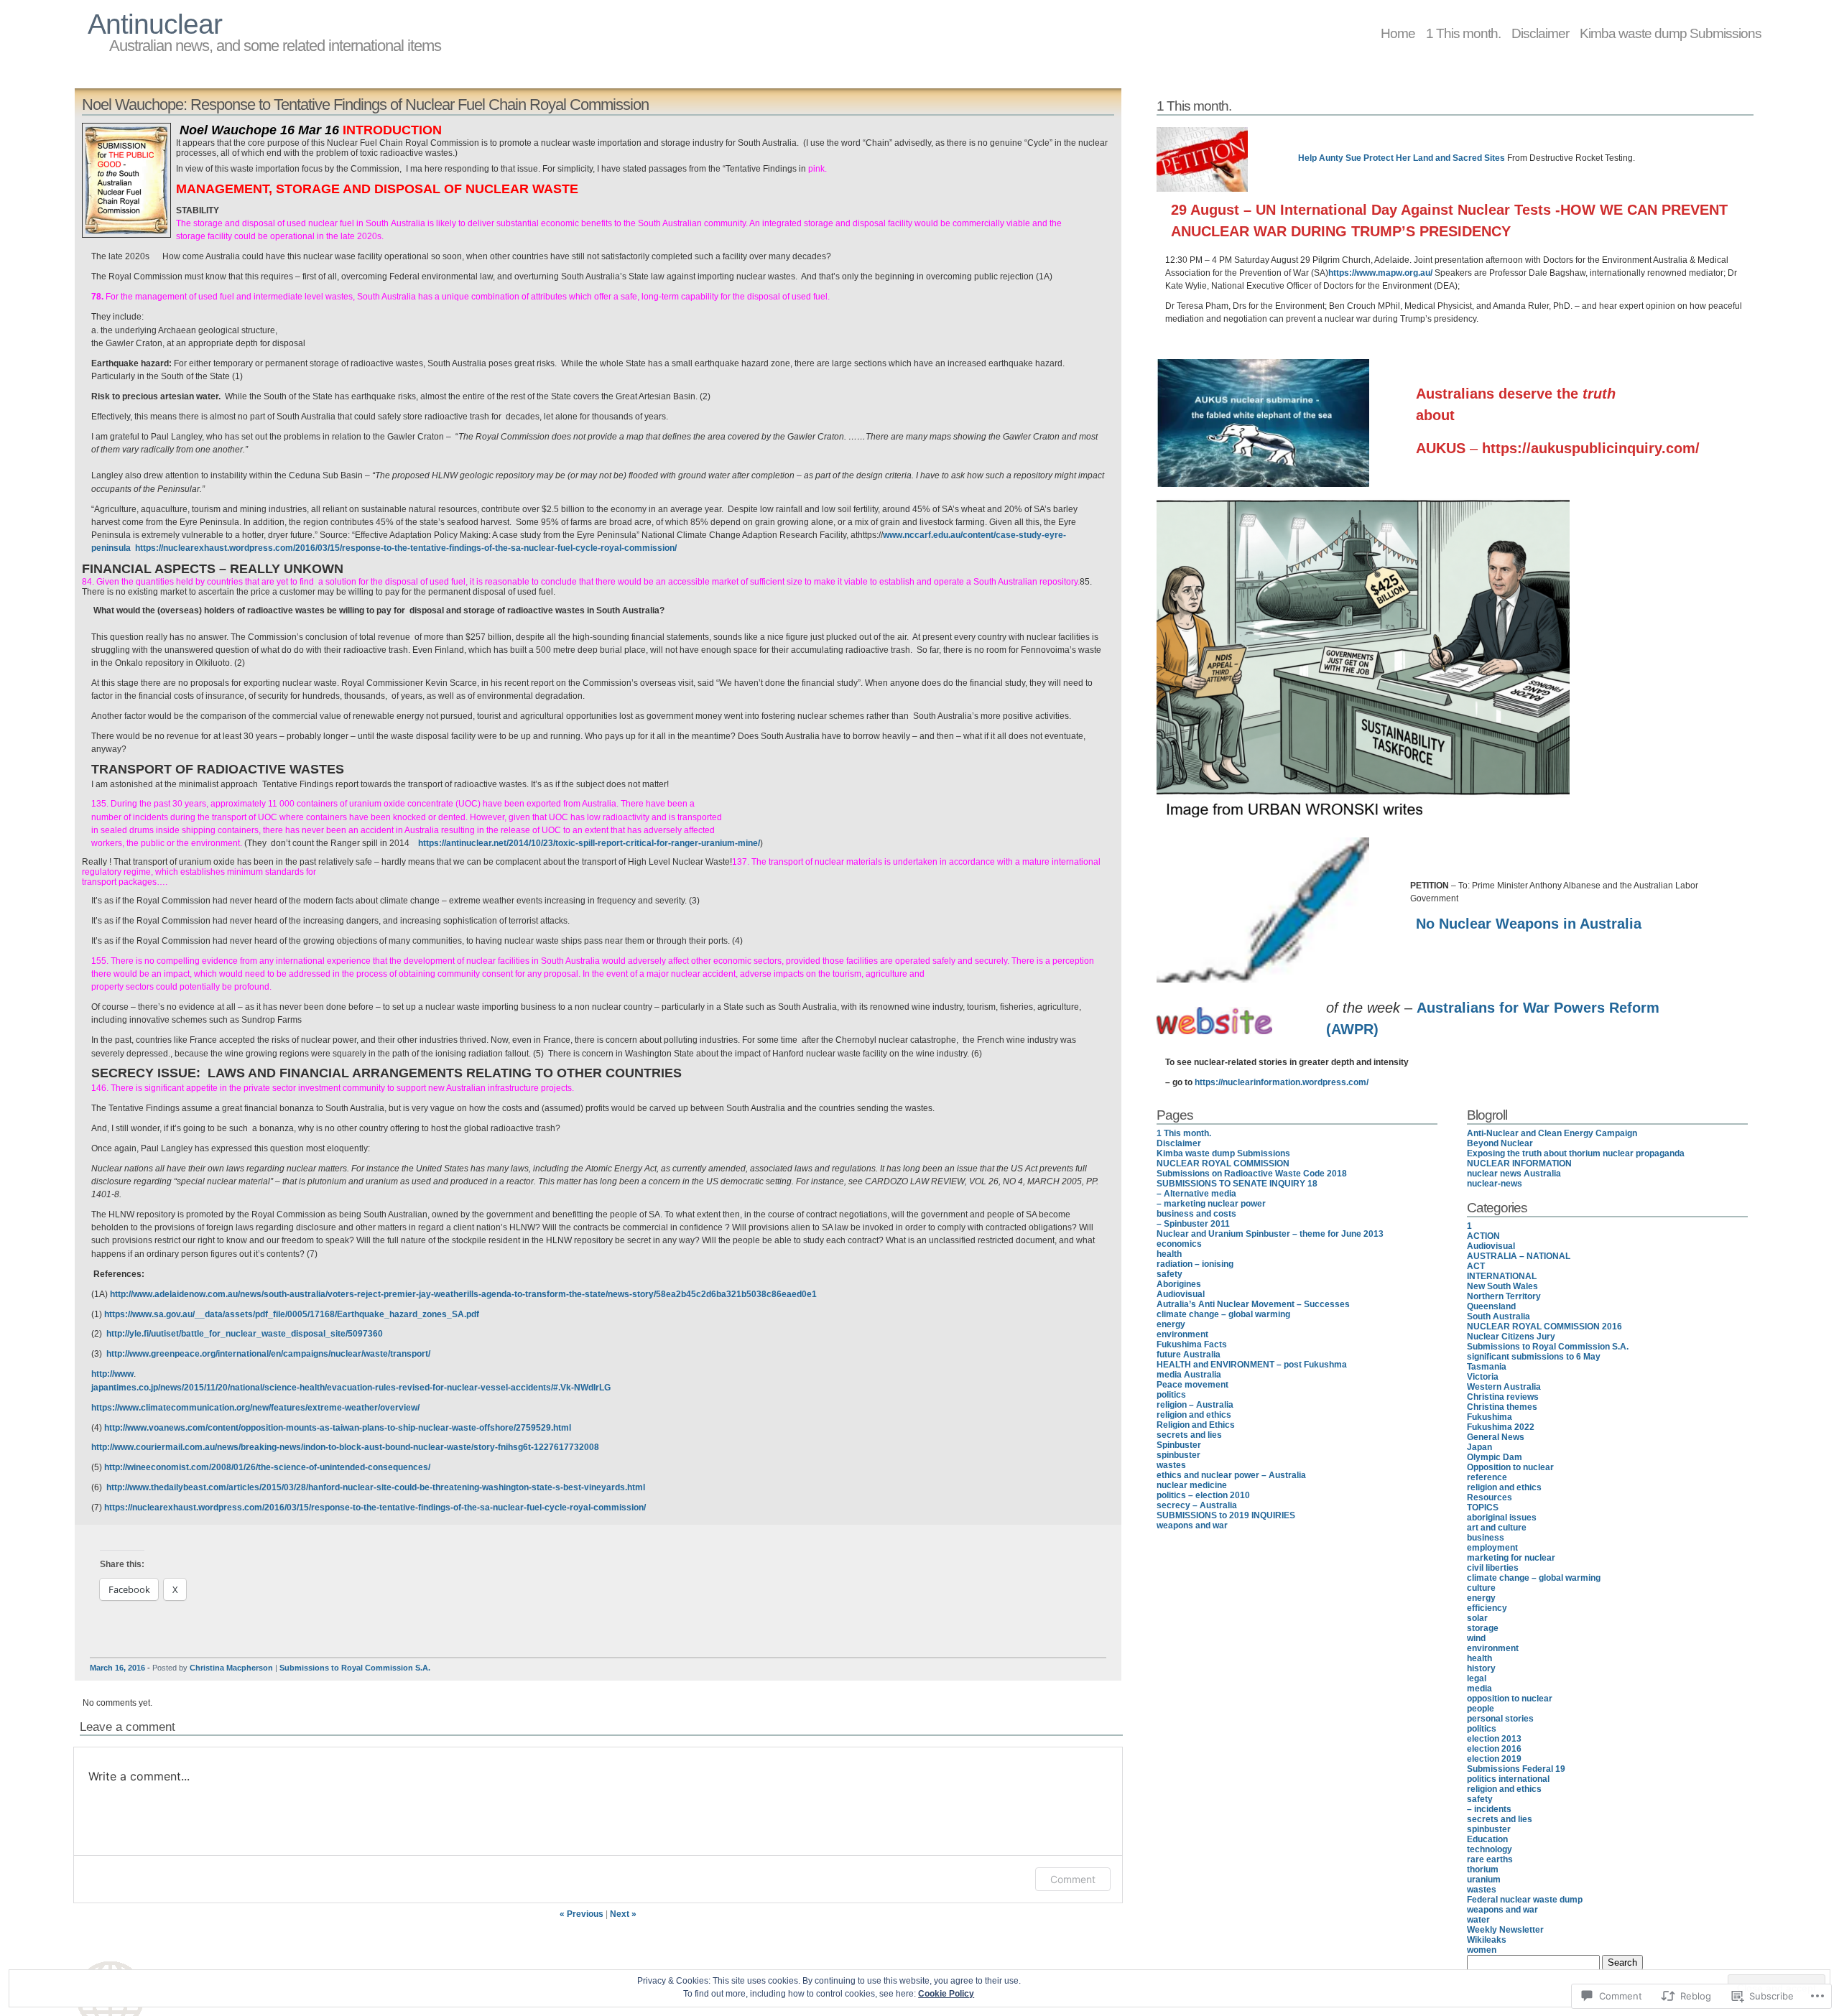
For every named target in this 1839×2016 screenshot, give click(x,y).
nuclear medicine (1192, 1485)
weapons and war (1192, 1525)
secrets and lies (1189, 1435)
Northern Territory (1504, 1296)
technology (1490, 1849)
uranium (1484, 1880)
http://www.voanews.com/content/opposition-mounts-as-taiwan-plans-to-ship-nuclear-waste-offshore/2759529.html (338, 1428)
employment (1492, 1548)
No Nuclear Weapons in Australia (1529, 924)
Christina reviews (1503, 1397)
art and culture (1497, 1528)
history (1481, 1668)
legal (1477, 1678)
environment (1182, 1334)
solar (1477, 1618)
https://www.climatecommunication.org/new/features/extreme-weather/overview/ (255, 1408)
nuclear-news (1495, 1184)
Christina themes (1502, 1407)
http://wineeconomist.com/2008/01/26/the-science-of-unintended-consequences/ (267, 1467)
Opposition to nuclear (1510, 1467)
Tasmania (1487, 1367)
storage (1483, 1628)
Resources (1490, 1497)
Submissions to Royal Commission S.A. (355, 1668)
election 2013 (1494, 1739)
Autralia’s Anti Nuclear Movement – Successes (1253, 1304)
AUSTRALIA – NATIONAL (1519, 1256)
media (1479, 1688)
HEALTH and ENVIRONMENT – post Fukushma (1252, 1365)
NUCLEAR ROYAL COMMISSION (1223, 1163)
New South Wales (1502, 1286)
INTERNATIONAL (1502, 1276)
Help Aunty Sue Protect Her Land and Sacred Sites (1402, 158)
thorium (1483, 1869)
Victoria (1483, 1377)
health (1169, 1254)
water (1478, 1920)
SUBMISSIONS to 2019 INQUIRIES (1226, 1515)
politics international (1508, 1779)
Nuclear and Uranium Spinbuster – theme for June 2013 (1270, 1234)
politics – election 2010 (1203, 1495)
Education (1487, 1839)
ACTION (1483, 1236)
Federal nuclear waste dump (1525, 1900)
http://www (112, 1374)
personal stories (1500, 1719)
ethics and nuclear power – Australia (1231, 1475)
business (1486, 1538)
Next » (623, 1914)
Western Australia (1504, 1387)
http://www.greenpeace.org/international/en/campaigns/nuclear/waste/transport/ (268, 1354)
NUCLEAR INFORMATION (1519, 1163)
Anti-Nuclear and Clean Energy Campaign (1552, 1133)
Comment (1073, 1879)
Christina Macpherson (231, 1668)
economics (1179, 1244)
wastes (1171, 1465)
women (1482, 1950)
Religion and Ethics (1196, 1425)
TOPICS (1483, 1508)
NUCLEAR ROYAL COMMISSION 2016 (1544, 1327)
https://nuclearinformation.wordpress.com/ (1282, 1082)
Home (1398, 33)
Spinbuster (1179, 1445)
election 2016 (1494, 1749)
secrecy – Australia (1197, 1505)
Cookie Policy (946, 1994)
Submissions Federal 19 (1516, 1769)
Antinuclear (155, 24)
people (1481, 1709)
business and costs (1196, 1214)
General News (1496, 1437)
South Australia (1498, 1316)
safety (1169, 1274)
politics (1171, 1395)
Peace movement (1192, 1385)
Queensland (1491, 1306)
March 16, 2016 (117, 1668)
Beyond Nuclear (1500, 1143)
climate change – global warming (1223, 1314)
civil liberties (1493, 1568)
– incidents (1489, 1809)
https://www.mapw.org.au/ (1380, 273)
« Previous (582, 1914)
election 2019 (1494, 1759)
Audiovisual (1181, 1294)
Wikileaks (1487, 1940)
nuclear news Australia (1514, 1174)
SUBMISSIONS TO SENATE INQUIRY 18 (1237, 1184)
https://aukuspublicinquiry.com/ (1591, 448)
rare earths (1490, 1859)
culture (1481, 1588)
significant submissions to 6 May (1534, 1357)
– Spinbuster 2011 (1193, 1224)
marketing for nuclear (1511, 1558)
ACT (1476, 1266)
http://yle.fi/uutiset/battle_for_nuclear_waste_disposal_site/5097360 (245, 1334)
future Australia (1189, 1355)
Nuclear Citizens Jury (1511, 1337)
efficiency (1487, 1608)
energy (1171, 1324)
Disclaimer (1540, 33)
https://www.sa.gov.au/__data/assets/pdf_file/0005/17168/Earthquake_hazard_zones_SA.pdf (292, 1314)
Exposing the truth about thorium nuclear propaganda (1576, 1153)
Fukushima (1490, 1417)
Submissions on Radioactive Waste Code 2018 (1252, 1174)
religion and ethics (1194, 1415)
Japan (1479, 1447)
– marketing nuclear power (1211, 1204)
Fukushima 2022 (1501, 1427)
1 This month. (1463, 33)
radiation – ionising (1195, 1264)
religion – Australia (1195, 1405)
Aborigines (1179, 1284)
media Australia (1189, 1375)
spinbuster (1178, 1455)
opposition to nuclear (1510, 1699)
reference (1487, 1477)
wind (1476, 1638)
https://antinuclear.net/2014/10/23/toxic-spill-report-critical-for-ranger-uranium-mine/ (589, 843)
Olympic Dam (1495, 1457)
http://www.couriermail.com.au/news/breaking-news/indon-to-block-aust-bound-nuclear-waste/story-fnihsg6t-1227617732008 (345, 1447)
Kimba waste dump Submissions (1671, 33)
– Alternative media (1196, 1194)
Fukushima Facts (1192, 1344)
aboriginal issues (1502, 1518)
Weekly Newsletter (1505, 1930)
